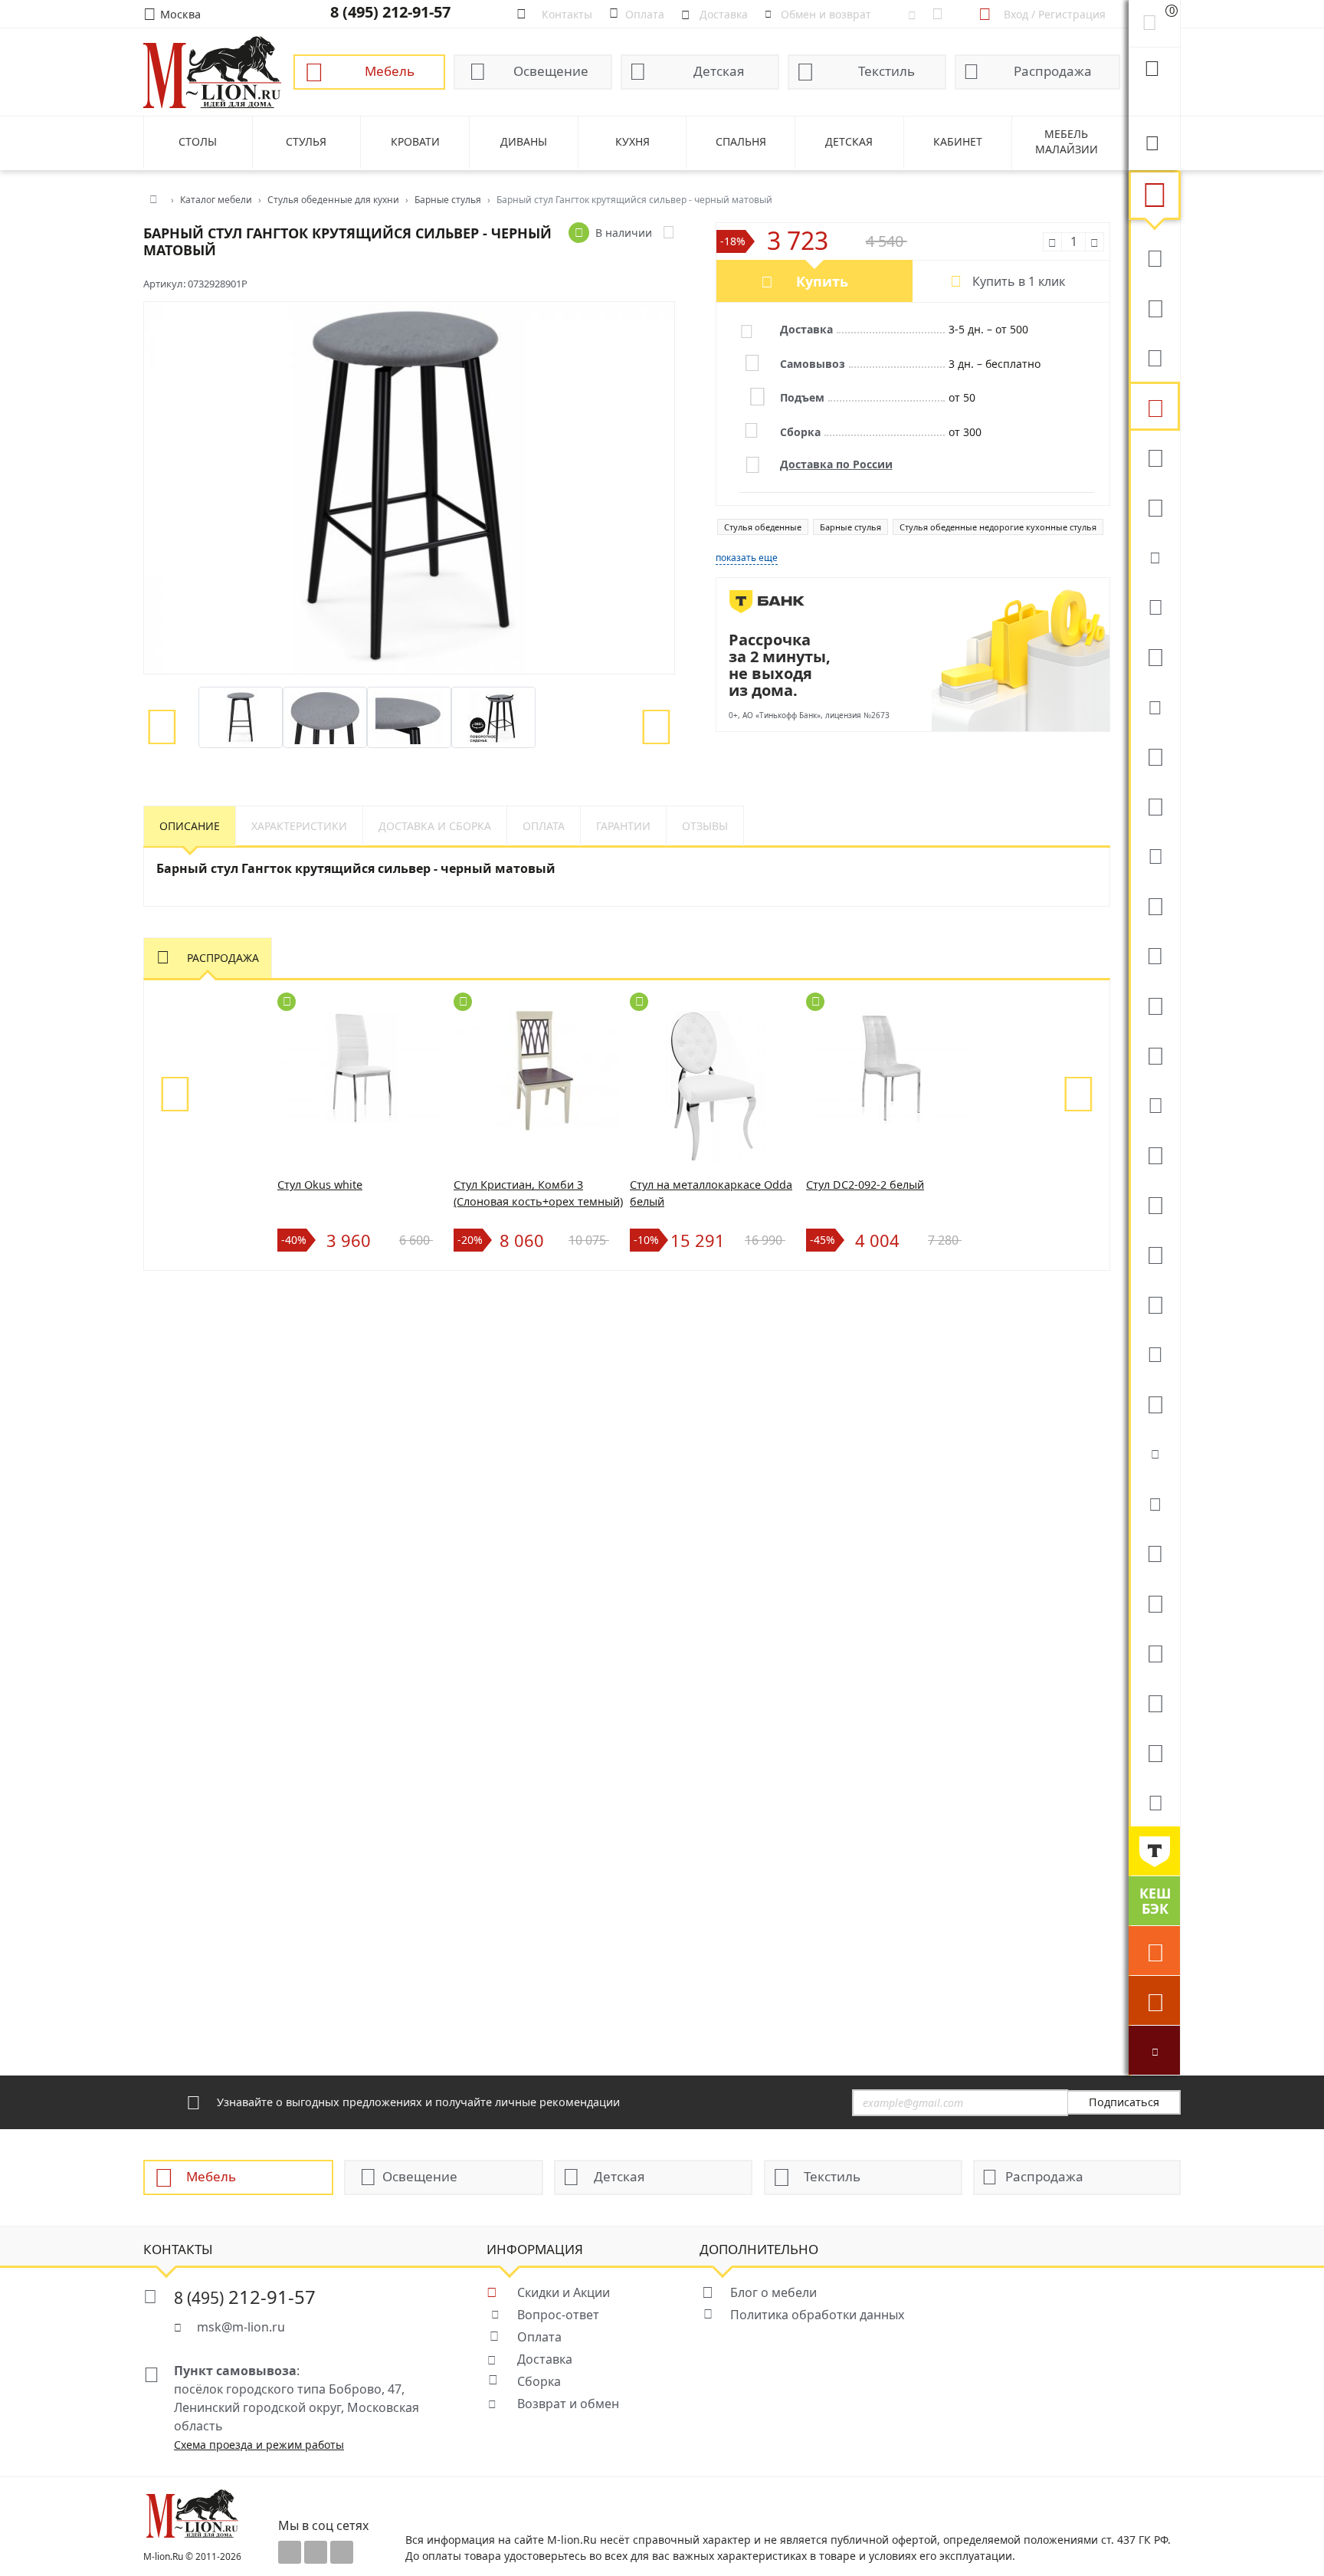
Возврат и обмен (568, 2404)
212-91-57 (245, 2297)
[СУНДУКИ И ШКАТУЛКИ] (1154, 1502)
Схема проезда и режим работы (259, 2445)
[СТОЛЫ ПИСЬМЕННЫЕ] (1154, 1203)
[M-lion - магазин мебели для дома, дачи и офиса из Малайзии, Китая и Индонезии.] (212, 71)
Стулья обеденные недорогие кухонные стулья (998, 527)
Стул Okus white (320, 1185)
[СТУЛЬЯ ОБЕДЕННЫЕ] (1154, 406)
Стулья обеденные (763, 527)
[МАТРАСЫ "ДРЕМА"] (1154, 556)
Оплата (539, 2337)
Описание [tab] (190, 826)
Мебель (390, 71)
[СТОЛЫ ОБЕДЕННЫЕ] (1154, 356)
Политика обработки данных (817, 2315)
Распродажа (1053, 71)
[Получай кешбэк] (1154, 1901)
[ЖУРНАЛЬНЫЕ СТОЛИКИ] (1154, 954)
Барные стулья (850, 527)
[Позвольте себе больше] (1154, 1851)
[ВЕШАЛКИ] (1154, 1602)
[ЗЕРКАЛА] (1154, 1403)
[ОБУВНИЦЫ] (1154, 1452)
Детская (719, 71)
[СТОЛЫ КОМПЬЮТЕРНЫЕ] (1154, 755)
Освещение (551, 71)
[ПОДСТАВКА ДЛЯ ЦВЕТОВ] (1154, 1303)
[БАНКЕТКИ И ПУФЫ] (1154, 1353)
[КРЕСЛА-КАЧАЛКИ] (1154, 1253)
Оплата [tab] (544, 826)
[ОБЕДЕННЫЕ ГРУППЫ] (1154, 1054)
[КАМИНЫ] (1154, 1104)
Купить (822, 281)
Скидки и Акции (564, 2292)
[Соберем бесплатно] (1154, 2000)
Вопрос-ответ (558, 2315)
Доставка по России (836, 464)
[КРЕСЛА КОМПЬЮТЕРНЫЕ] (1154, 506)
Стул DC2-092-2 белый (865, 1185)
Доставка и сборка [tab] (435, 826)
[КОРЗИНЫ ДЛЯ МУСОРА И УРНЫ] (1154, 1801)
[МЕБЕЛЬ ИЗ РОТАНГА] (1154, 705)
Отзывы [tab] (705, 826)
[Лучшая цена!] (1154, 2050)
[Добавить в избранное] (669, 233)
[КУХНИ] (1154, 307)
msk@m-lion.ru (241, 2327)
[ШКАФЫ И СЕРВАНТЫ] (1154, 805)
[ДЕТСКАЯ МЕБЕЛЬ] (1154, 1153)
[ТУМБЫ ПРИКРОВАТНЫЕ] (1154, 655)
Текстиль (886, 71)
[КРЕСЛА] (1154, 456)
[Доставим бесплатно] (1154, 1951)
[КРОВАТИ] (1154, 605)
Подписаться (1124, 2102)
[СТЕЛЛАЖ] (1154, 1552)
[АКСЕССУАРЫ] (1154, 1701)
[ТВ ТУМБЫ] (1154, 1004)
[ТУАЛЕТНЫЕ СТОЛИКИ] (1154, 904)
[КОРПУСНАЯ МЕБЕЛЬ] (1154, 1751)
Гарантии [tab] (623, 826)
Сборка (539, 2381)
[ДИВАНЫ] (1154, 257)
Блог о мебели (773, 2292)
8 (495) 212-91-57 (390, 12)
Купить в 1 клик (1019, 281)
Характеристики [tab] (299, 826)
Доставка (545, 2359)
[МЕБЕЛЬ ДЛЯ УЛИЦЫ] (1154, 1652)
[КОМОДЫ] (1154, 855)
